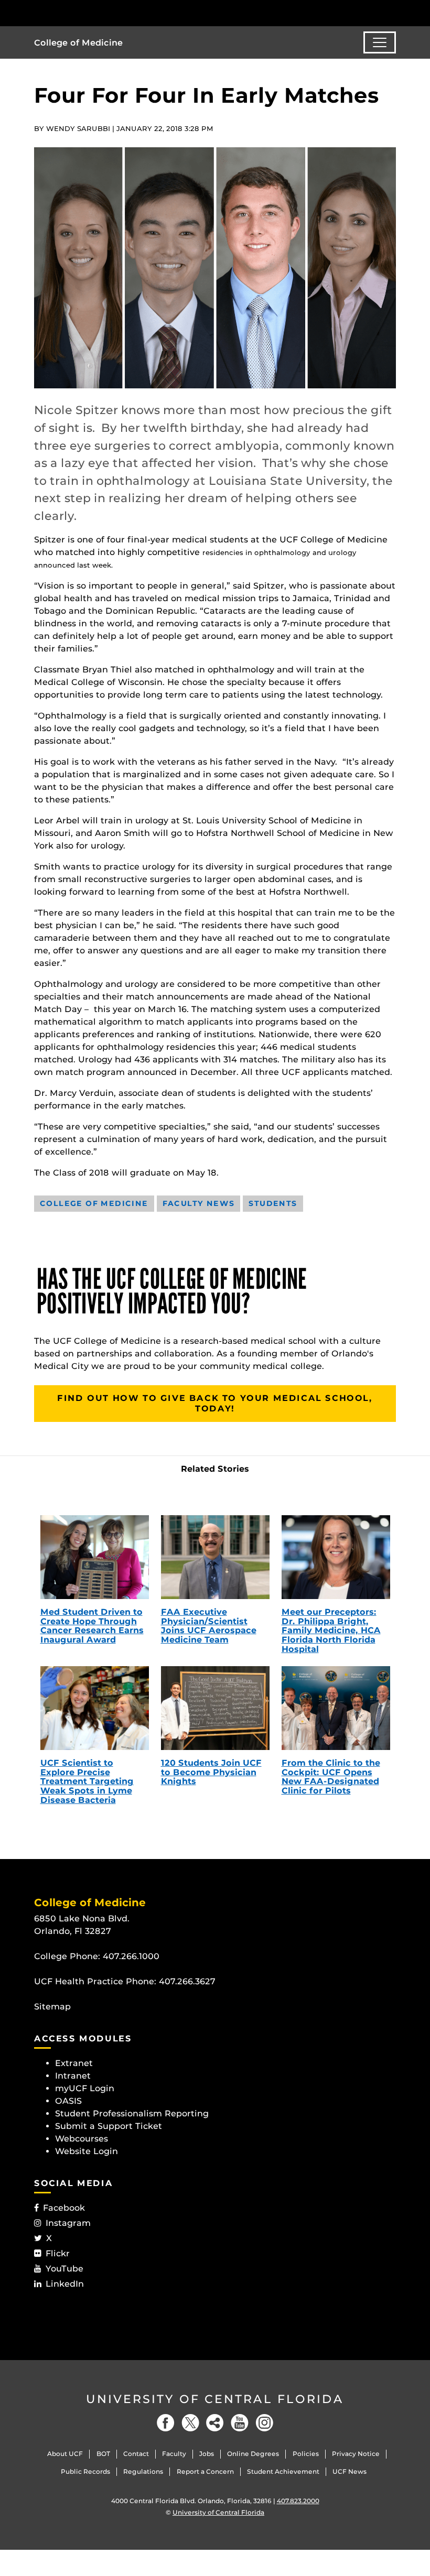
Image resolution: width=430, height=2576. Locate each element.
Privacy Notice (356, 2454)
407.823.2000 (298, 2501)
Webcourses (82, 2139)
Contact (136, 2454)
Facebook (64, 2208)
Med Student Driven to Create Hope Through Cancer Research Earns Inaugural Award (92, 1626)
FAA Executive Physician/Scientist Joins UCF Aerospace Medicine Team (209, 1626)
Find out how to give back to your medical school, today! (215, 1403)
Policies (306, 2454)
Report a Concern (205, 2471)
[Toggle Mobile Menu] (393, 12)
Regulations (143, 2471)
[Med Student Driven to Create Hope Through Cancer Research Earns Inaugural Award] (95, 1557)
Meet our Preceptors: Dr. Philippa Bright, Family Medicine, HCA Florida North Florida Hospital (331, 1630)
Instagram (68, 2223)
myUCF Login (85, 2088)
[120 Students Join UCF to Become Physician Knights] (215, 1708)
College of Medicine (78, 43)
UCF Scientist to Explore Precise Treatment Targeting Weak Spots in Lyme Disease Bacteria (87, 1781)
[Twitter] (190, 2423)
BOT (103, 2454)
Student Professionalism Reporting (132, 2113)
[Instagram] (264, 2423)
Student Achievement (283, 2471)
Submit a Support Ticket (109, 2126)
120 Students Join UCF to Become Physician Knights (211, 1772)
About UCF (65, 2454)
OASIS (68, 2101)
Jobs (207, 2454)
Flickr (58, 2253)
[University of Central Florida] (104, 13)
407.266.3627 (187, 1981)
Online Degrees (253, 2454)
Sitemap (52, 2007)
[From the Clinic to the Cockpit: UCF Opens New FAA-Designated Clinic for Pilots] (336, 1708)
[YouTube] (240, 2423)
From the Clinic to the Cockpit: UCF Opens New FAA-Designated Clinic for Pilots (331, 1777)
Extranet (74, 2063)
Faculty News (199, 1203)
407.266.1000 (131, 1956)
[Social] (215, 2423)
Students (273, 1203)
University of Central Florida (215, 2399)
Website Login (87, 2151)
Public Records (85, 2471)
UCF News (350, 2471)
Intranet (73, 2076)
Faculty (174, 2454)
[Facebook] (166, 2423)
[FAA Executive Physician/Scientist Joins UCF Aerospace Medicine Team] (215, 1557)
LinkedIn (65, 2284)
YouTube (64, 2269)
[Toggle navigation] (380, 42)
